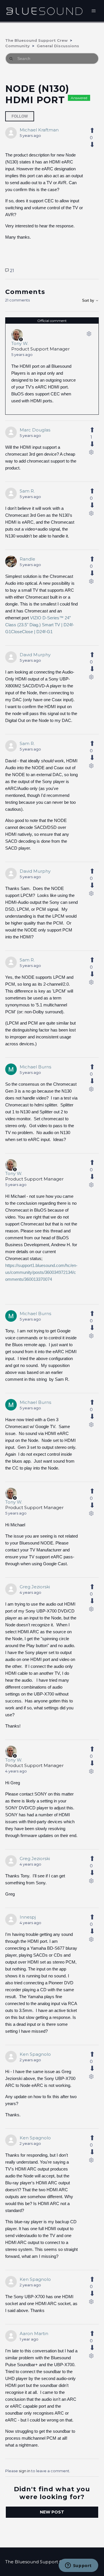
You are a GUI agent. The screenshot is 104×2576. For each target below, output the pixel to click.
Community (17, 46)
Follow (20, 116)
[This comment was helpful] (91, 430)
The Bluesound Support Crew (36, 40)
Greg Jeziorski (35, 1587)
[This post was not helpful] (91, 145)
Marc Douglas (35, 430)
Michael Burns (35, 1067)
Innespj (28, 1917)
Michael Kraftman (39, 130)
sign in (25, 2471)
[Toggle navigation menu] (94, 11)
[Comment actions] (89, 335)
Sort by (89, 300)
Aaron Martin (34, 2333)
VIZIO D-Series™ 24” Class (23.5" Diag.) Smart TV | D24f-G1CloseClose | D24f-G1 (40, 625)
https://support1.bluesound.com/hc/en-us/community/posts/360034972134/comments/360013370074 (41, 1272)
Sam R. (27, 491)
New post (52, 2512)
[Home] (44, 11)
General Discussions (58, 46)
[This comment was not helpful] (91, 444)
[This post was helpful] (91, 131)
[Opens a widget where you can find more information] (78, 2566)
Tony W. (20, 343)
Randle (27, 559)
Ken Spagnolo (35, 2054)
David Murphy (35, 655)
